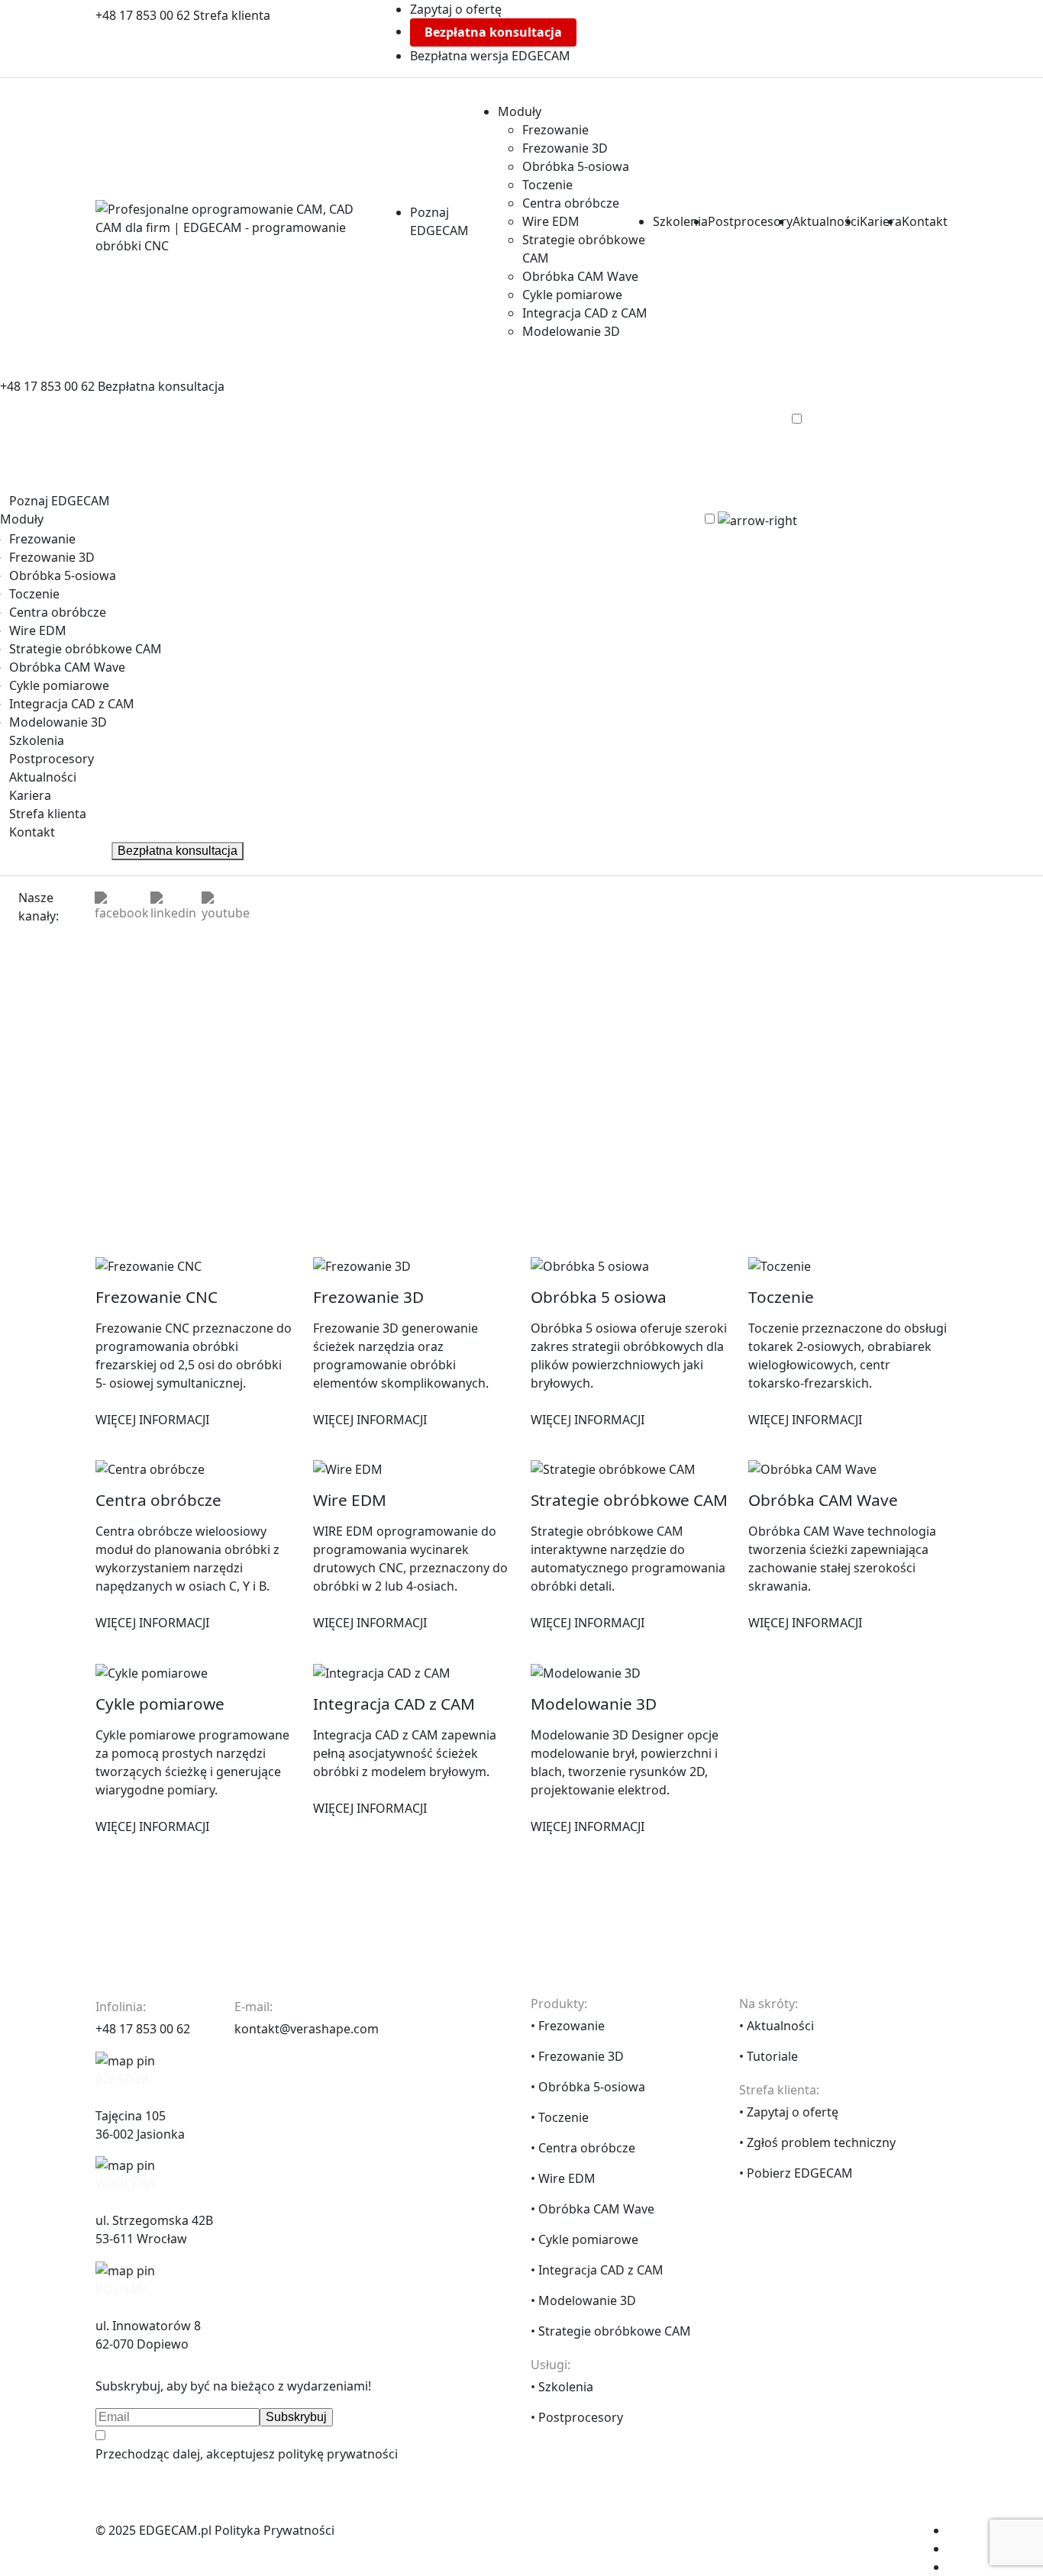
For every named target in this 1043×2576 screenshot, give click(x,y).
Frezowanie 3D (565, 148)
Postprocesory (750, 221)
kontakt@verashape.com (307, 2029)
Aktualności (826, 221)
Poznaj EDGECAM (60, 501)
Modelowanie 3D (571, 331)
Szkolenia (680, 221)
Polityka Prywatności (274, 2530)
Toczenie (547, 185)
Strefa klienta (232, 15)
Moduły (520, 111)
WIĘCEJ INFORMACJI (152, 1420)
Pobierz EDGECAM (800, 2173)
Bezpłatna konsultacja (493, 32)
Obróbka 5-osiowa (576, 166)
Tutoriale (772, 2056)
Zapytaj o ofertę (456, 9)
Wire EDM (551, 221)
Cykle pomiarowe (572, 295)
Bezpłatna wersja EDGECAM (490, 56)
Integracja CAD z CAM (585, 313)
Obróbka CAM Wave (580, 276)
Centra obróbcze (571, 203)
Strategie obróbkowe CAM (86, 649)
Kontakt (925, 221)
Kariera (881, 221)
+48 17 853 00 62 (144, 15)
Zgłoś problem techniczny (821, 2142)
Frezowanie (555, 130)
